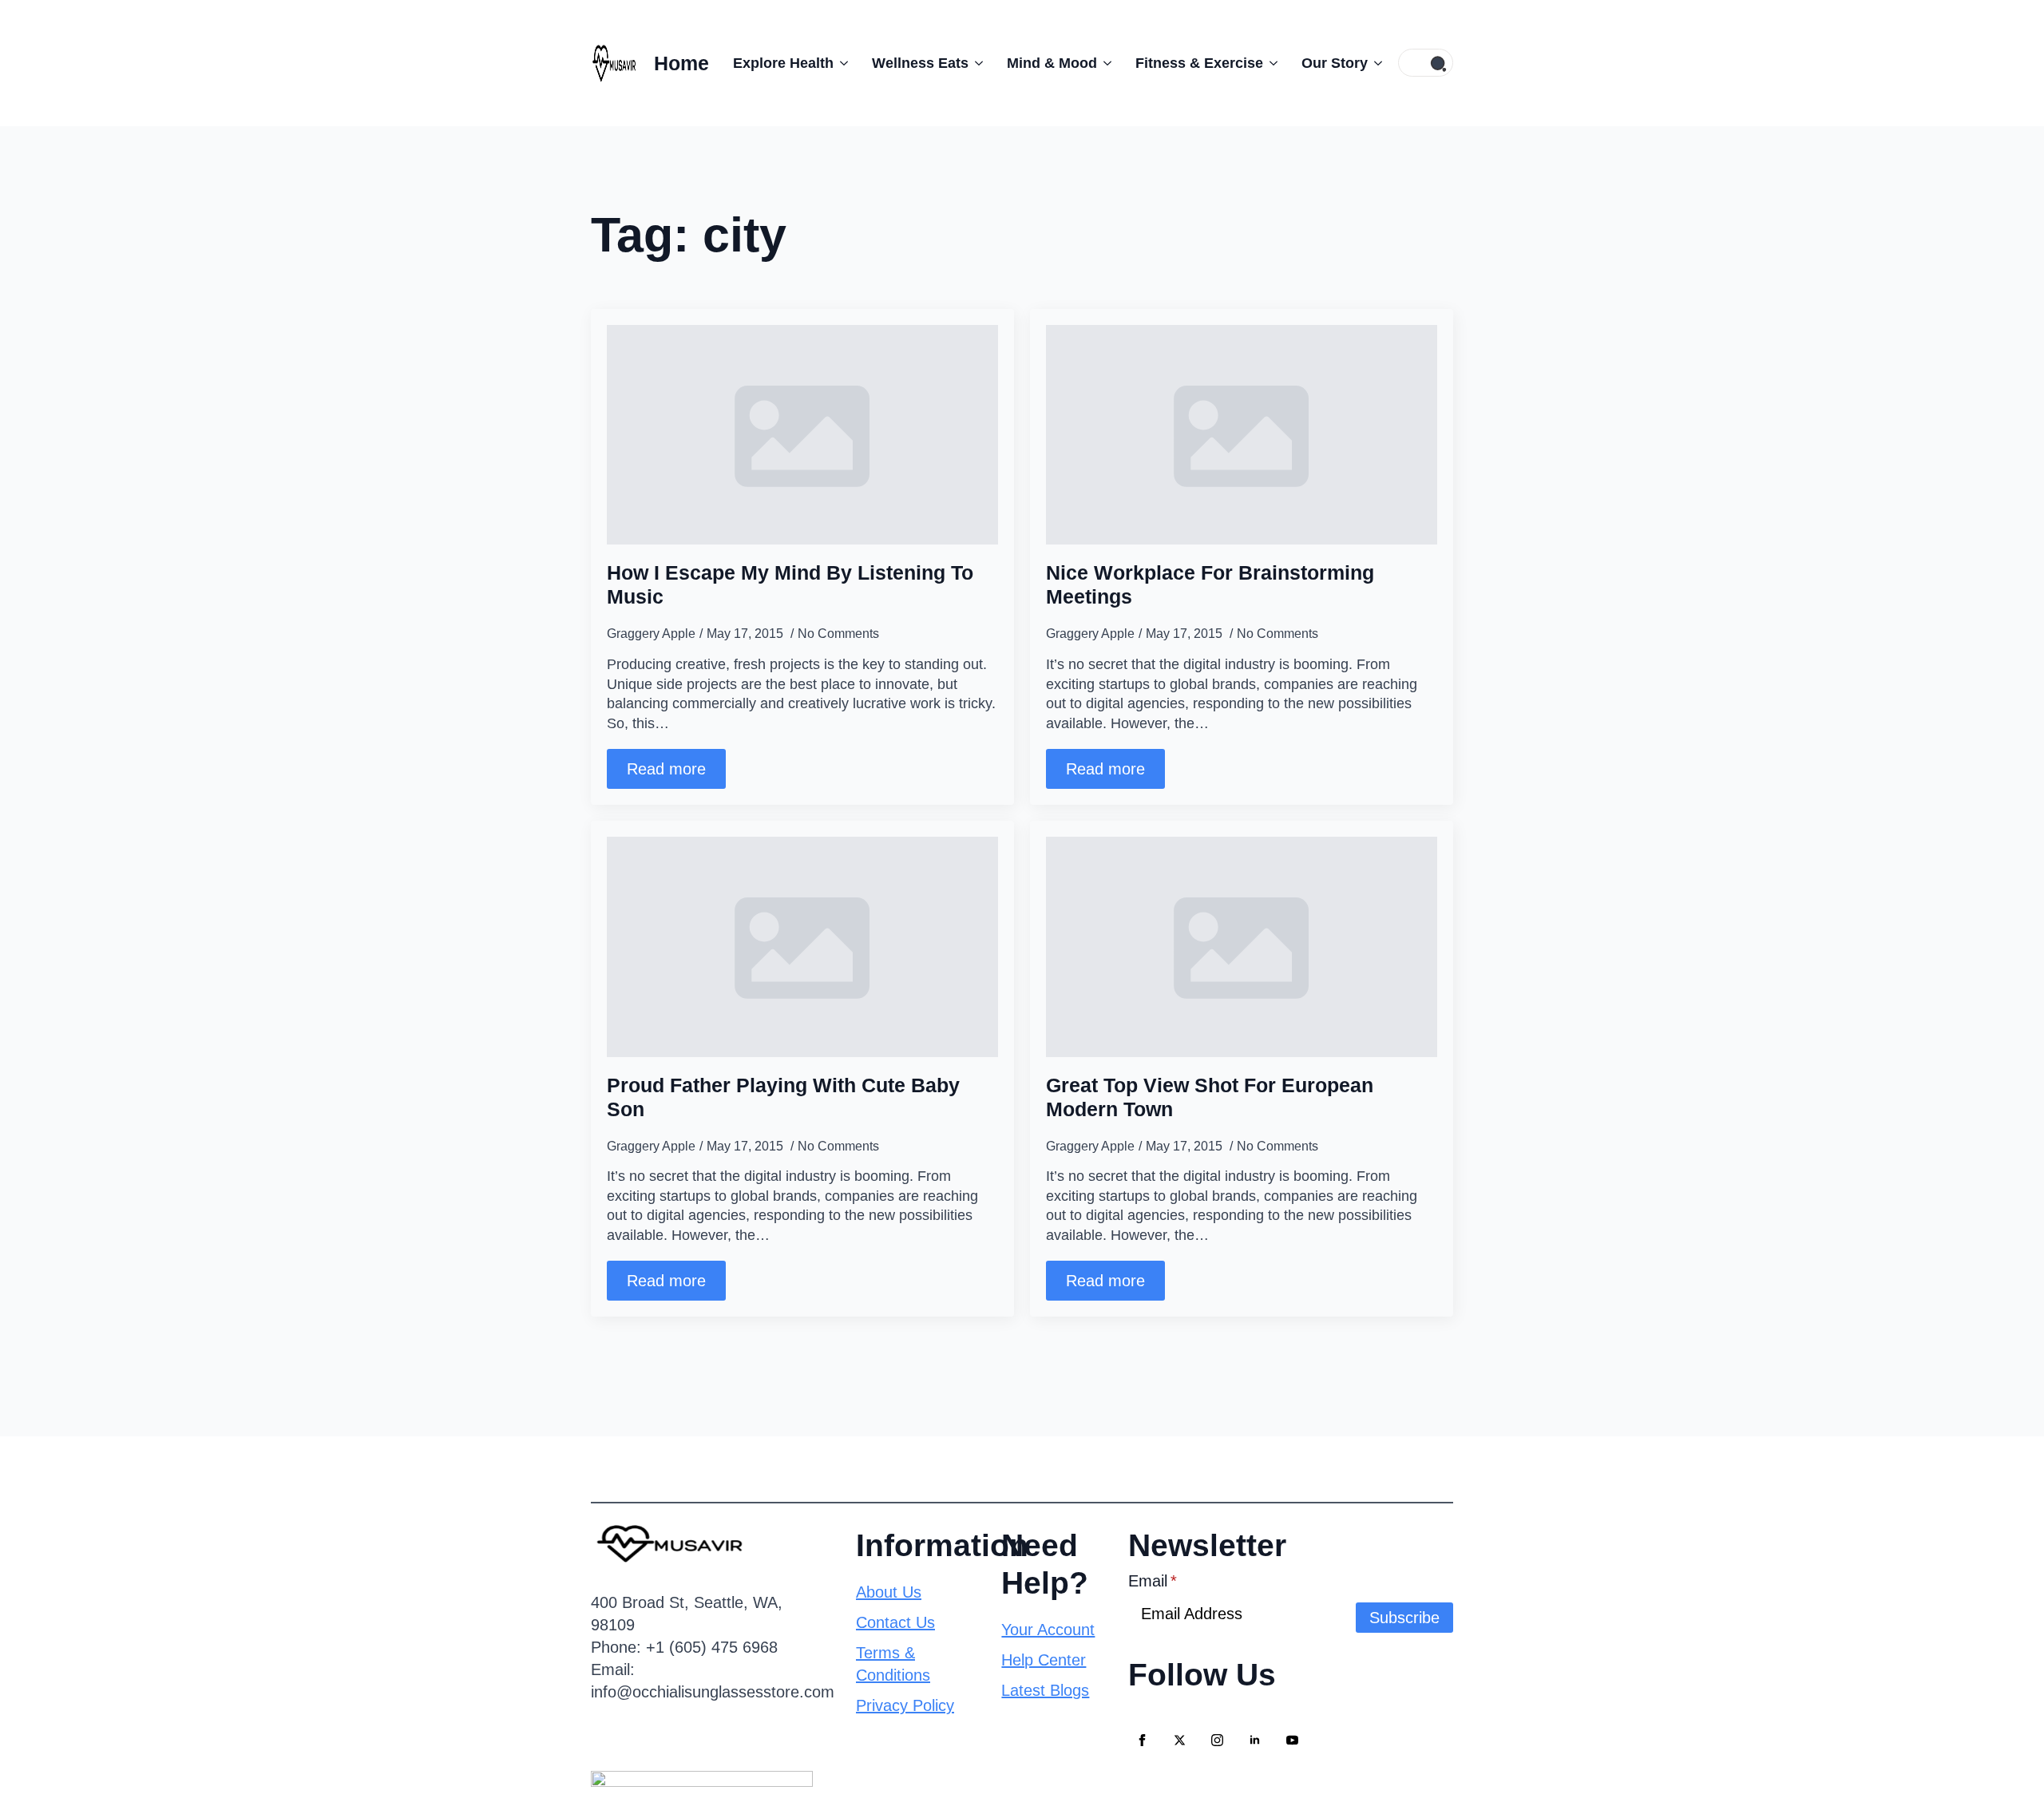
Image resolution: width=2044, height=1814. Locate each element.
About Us (889, 1592)
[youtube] (1292, 1740)
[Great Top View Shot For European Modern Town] (1242, 947)
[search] (1438, 63)
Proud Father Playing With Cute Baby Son (783, 1097)
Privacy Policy (905, 1705)
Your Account (1048, 1630)
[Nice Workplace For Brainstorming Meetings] (1242, 435)
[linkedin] (1255, 1740)
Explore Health (783, 63)
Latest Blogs (1045, 1690)
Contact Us (895, 1622)
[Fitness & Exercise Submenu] (1270, 64)
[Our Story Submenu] (1375, 64)
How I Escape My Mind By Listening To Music (790, 584)
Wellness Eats (920, 63)
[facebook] (1142, 1740)
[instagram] (1217, 1740)
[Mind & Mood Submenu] (1104, 64)
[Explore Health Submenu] (841, 64)
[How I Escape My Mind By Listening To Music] (802, 435)
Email (1153, 1581)
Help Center (1044, 1660)
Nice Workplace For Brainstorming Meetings (1210, 584)
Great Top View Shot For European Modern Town (1210, 1097)
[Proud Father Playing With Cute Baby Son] (802, 947)
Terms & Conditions (893, 1664)
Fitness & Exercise (1199, 63)
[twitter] (1180, 1740)
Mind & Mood (1052, 63)
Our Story (1335, 63)
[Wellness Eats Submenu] (976, 64)
